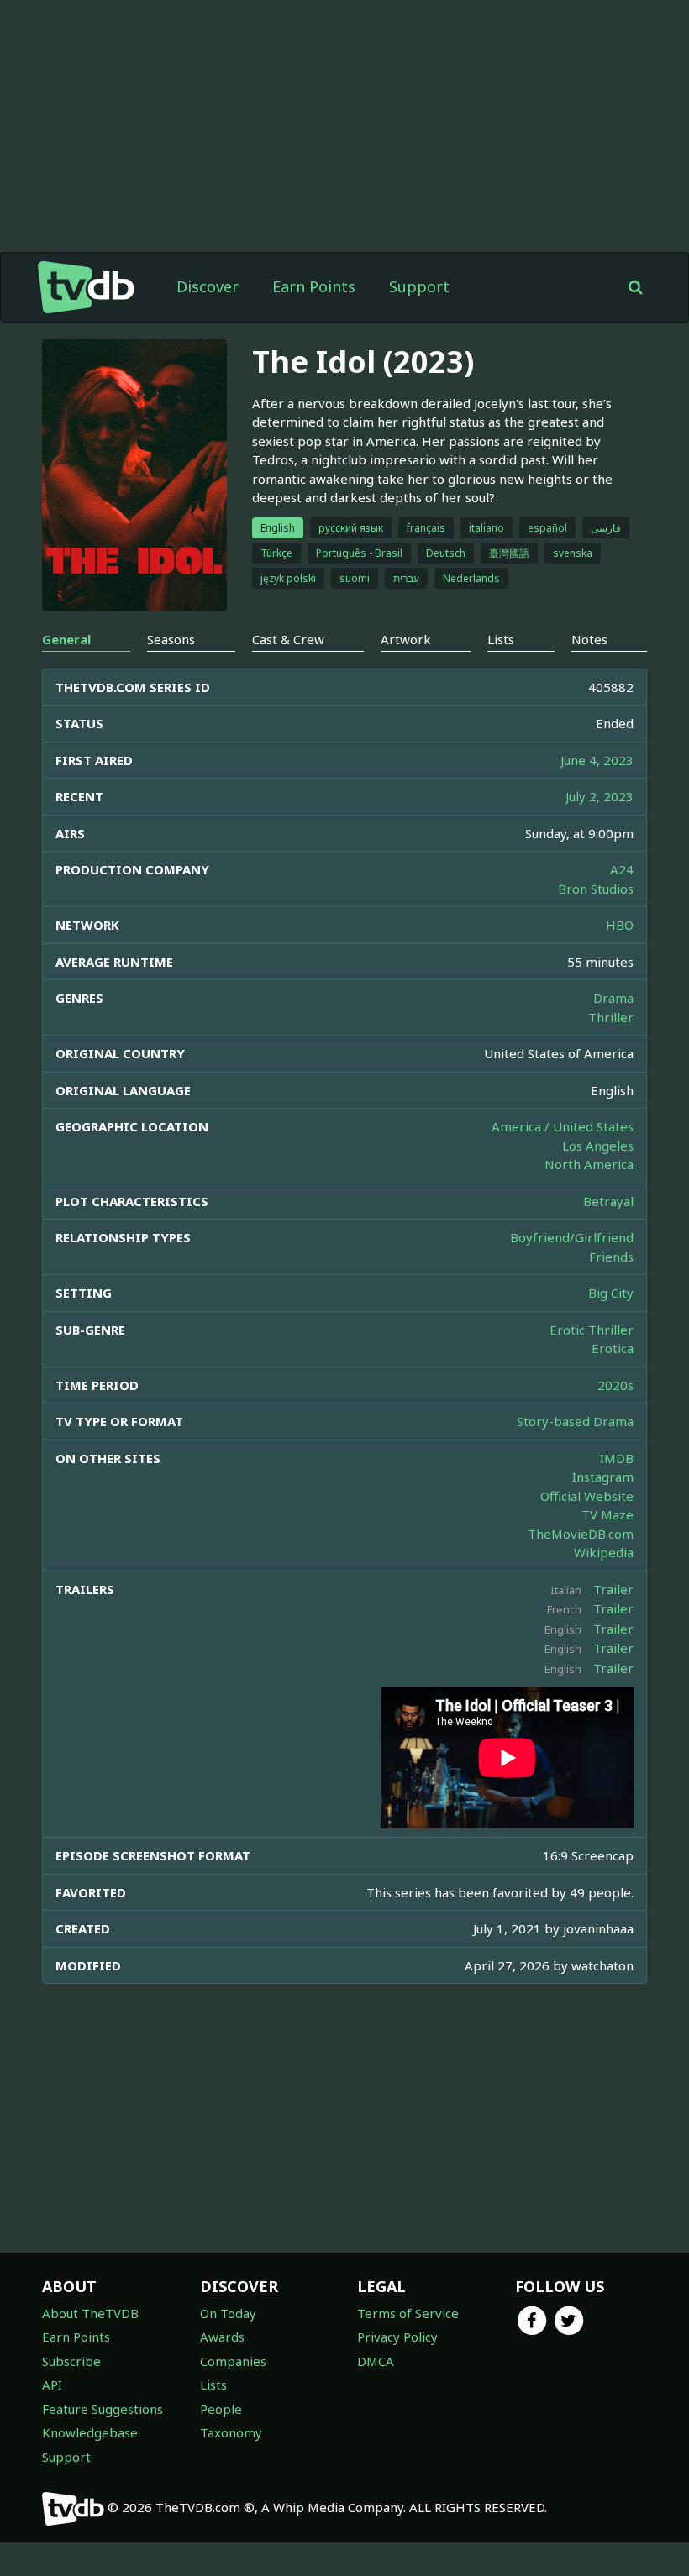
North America (589, 1164)
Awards (222, 2337)
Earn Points (314, 286)
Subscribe (71, 2361)
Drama (613, 998)
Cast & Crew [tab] (288, 639)
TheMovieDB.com (581, 1534)
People (221, 2409)
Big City (611, 1293)
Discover (208, 286)
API (52, 2385)
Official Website (587, 1496)
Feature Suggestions (103, 2409)
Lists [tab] (501, 639)
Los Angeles (598, 1146)
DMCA (376, 2361)
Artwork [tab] (406, 639)
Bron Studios (596, 889)
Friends (611, 1257)
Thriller (611, 1017)
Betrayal (608, 1201)
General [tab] (66, 639)
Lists (213, 2385)
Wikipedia (604, 1552)
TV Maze (607, 1514)
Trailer (613, 1589)
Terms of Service (408, 2313)
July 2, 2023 (600, 796)
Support (419, 286)
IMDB (617, 1458)
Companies (233, 2361)
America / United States (563, 1126)
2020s (615, 1385)
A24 (622, 869)
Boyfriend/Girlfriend (572, 1237)
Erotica (613, 1348)
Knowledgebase (90, 2432)
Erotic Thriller (592, 1330)
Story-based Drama (575, 1421)
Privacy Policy (397, 2337)
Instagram (603, 1477)
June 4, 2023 (597, 760)
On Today (228, 2313)
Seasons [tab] (171, 639)
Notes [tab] (589, 639)
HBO (620, 925)
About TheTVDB (90, 2313)
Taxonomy (231, 2432)
